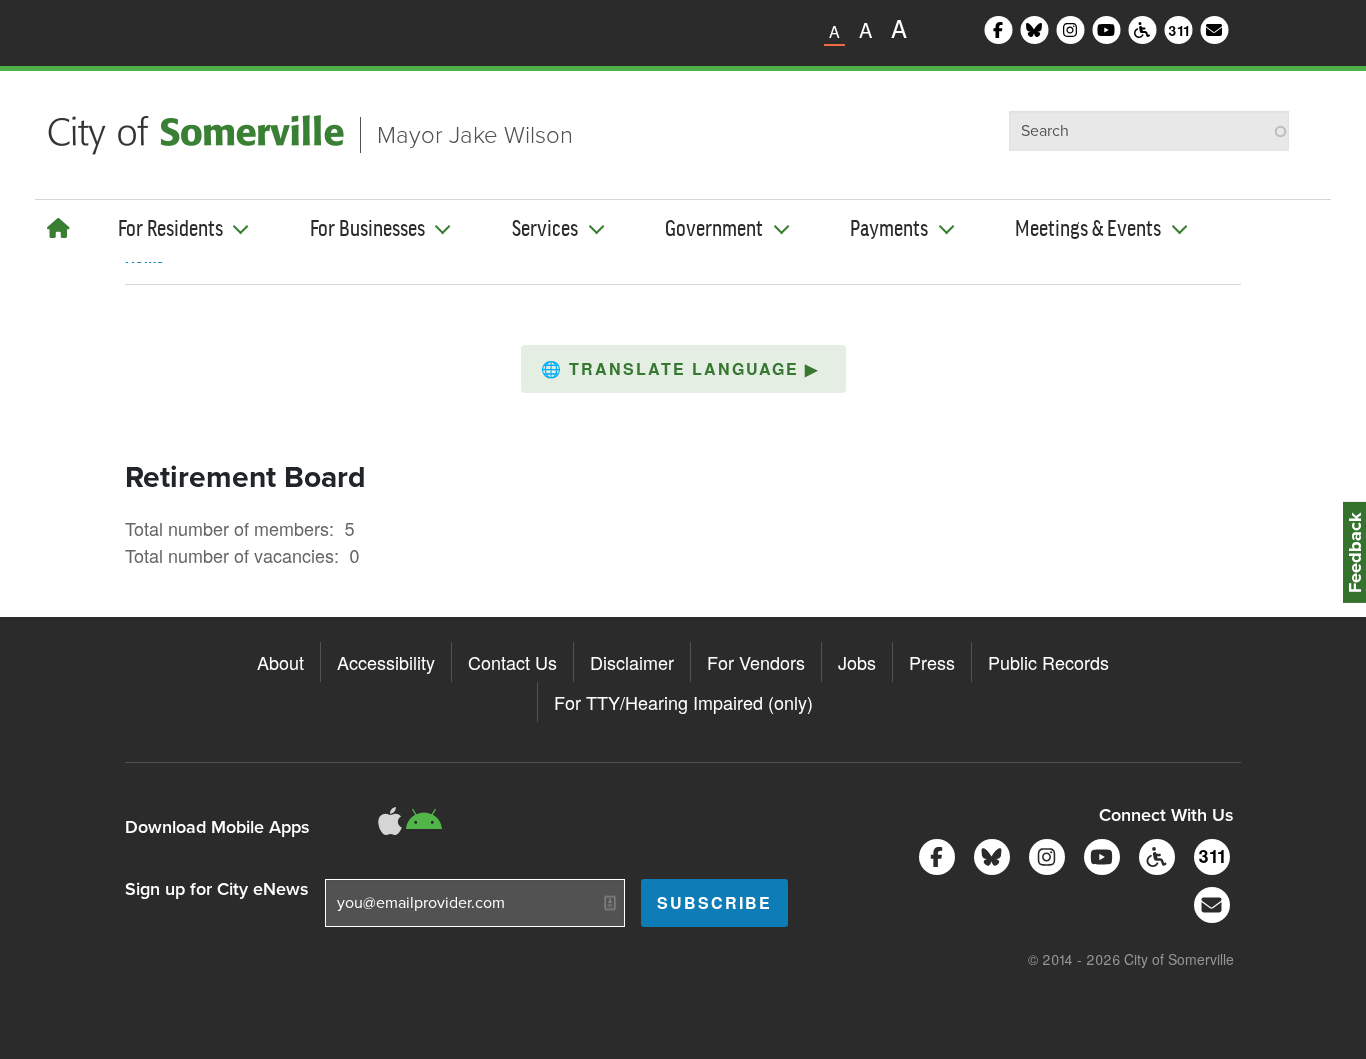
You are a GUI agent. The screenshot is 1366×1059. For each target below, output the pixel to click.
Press (932, 662)
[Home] (58, 227)
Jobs (857, 662)
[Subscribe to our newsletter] (1208, 902)
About (280, 662)
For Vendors (756, 662)
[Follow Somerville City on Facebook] (933, 854)
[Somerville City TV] (1098, 854)
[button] (683, 369)
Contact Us (512, 662)
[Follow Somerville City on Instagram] (1043, 854)
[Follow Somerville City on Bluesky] (988, 854)
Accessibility (386, 662)
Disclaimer (632, 662)
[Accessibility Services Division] (1153, 854)
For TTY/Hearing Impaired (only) (683, 702)
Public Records (1048, 662)
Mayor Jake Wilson (475, 135)
